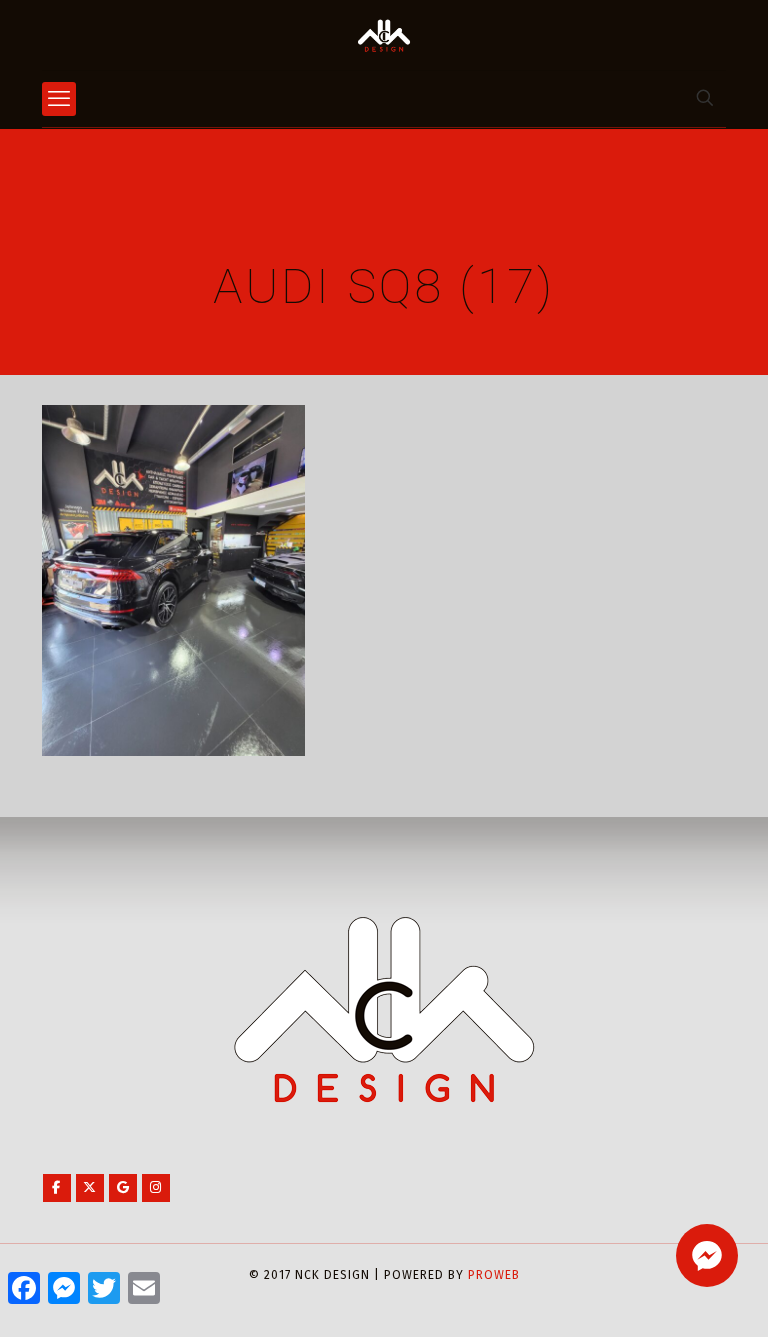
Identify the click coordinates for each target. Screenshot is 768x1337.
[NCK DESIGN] (384, 35)
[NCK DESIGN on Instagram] (156, 1188)
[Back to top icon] (672, 1296)
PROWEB (494, 1275)
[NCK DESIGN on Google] (123, 1188)
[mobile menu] (59, 99)
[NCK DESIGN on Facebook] (57, 1188)
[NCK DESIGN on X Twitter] (90, 1188)
